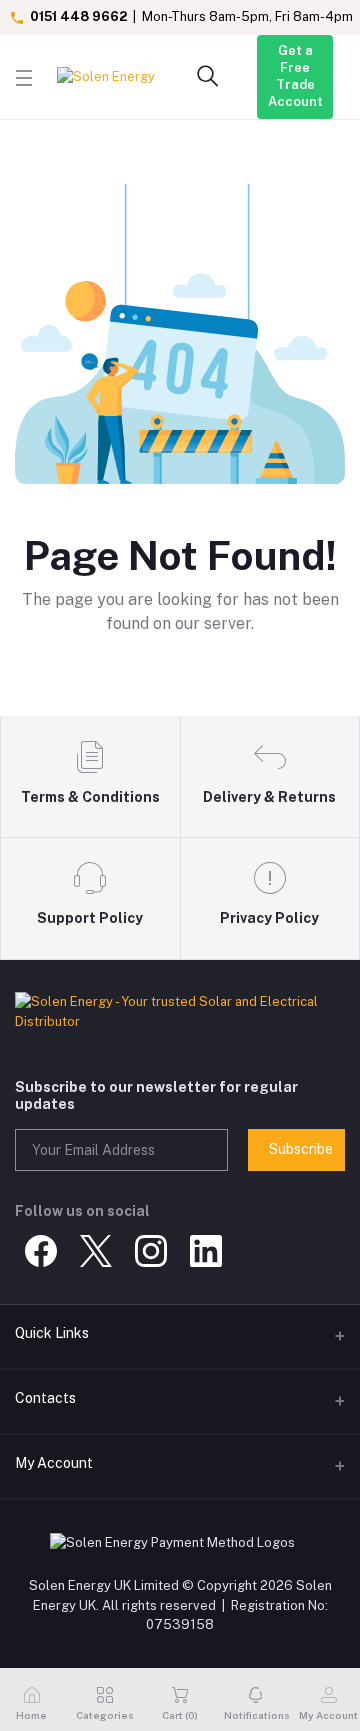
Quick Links (52, 1333)
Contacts (45, 1398)
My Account (54, 1463)
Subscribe (301, 1149)
